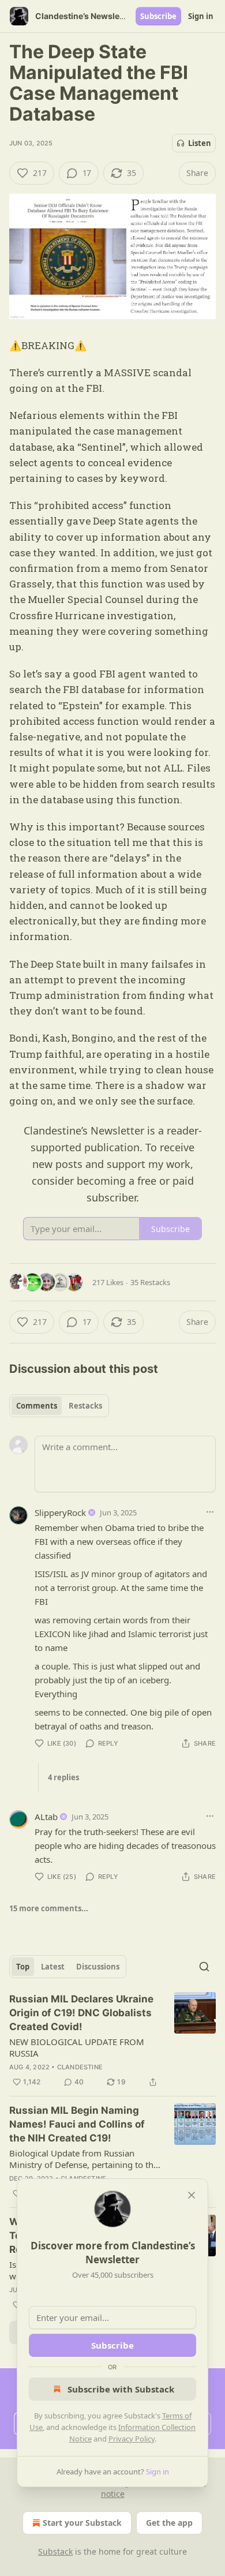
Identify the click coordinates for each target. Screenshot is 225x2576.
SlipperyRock (60, 1512)
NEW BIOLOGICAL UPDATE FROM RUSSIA (77, 2047)
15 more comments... (49, 1908)
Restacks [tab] (85, 1406)
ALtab (46, 1817)
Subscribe (158, 16)
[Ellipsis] (210, 1512)
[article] (112, 2040)
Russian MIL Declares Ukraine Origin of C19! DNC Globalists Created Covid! (81, 2013)
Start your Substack (82, 2523)
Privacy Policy (132, 2439)
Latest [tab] (53, 1967)
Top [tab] (23, 1967)
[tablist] (59, 1406)
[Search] (204, 1967)
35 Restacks (150, 1282)
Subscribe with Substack (121, 2389)
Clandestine (80, 2067)
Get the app (169, 2523)
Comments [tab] (37, 1406)
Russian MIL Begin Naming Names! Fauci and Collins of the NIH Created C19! (77, 2124)
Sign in (201, 16)
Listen (200, 143)
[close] (192, 2195)
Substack (55, 2551)
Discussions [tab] (98, 1967)
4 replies (63, 1777)
